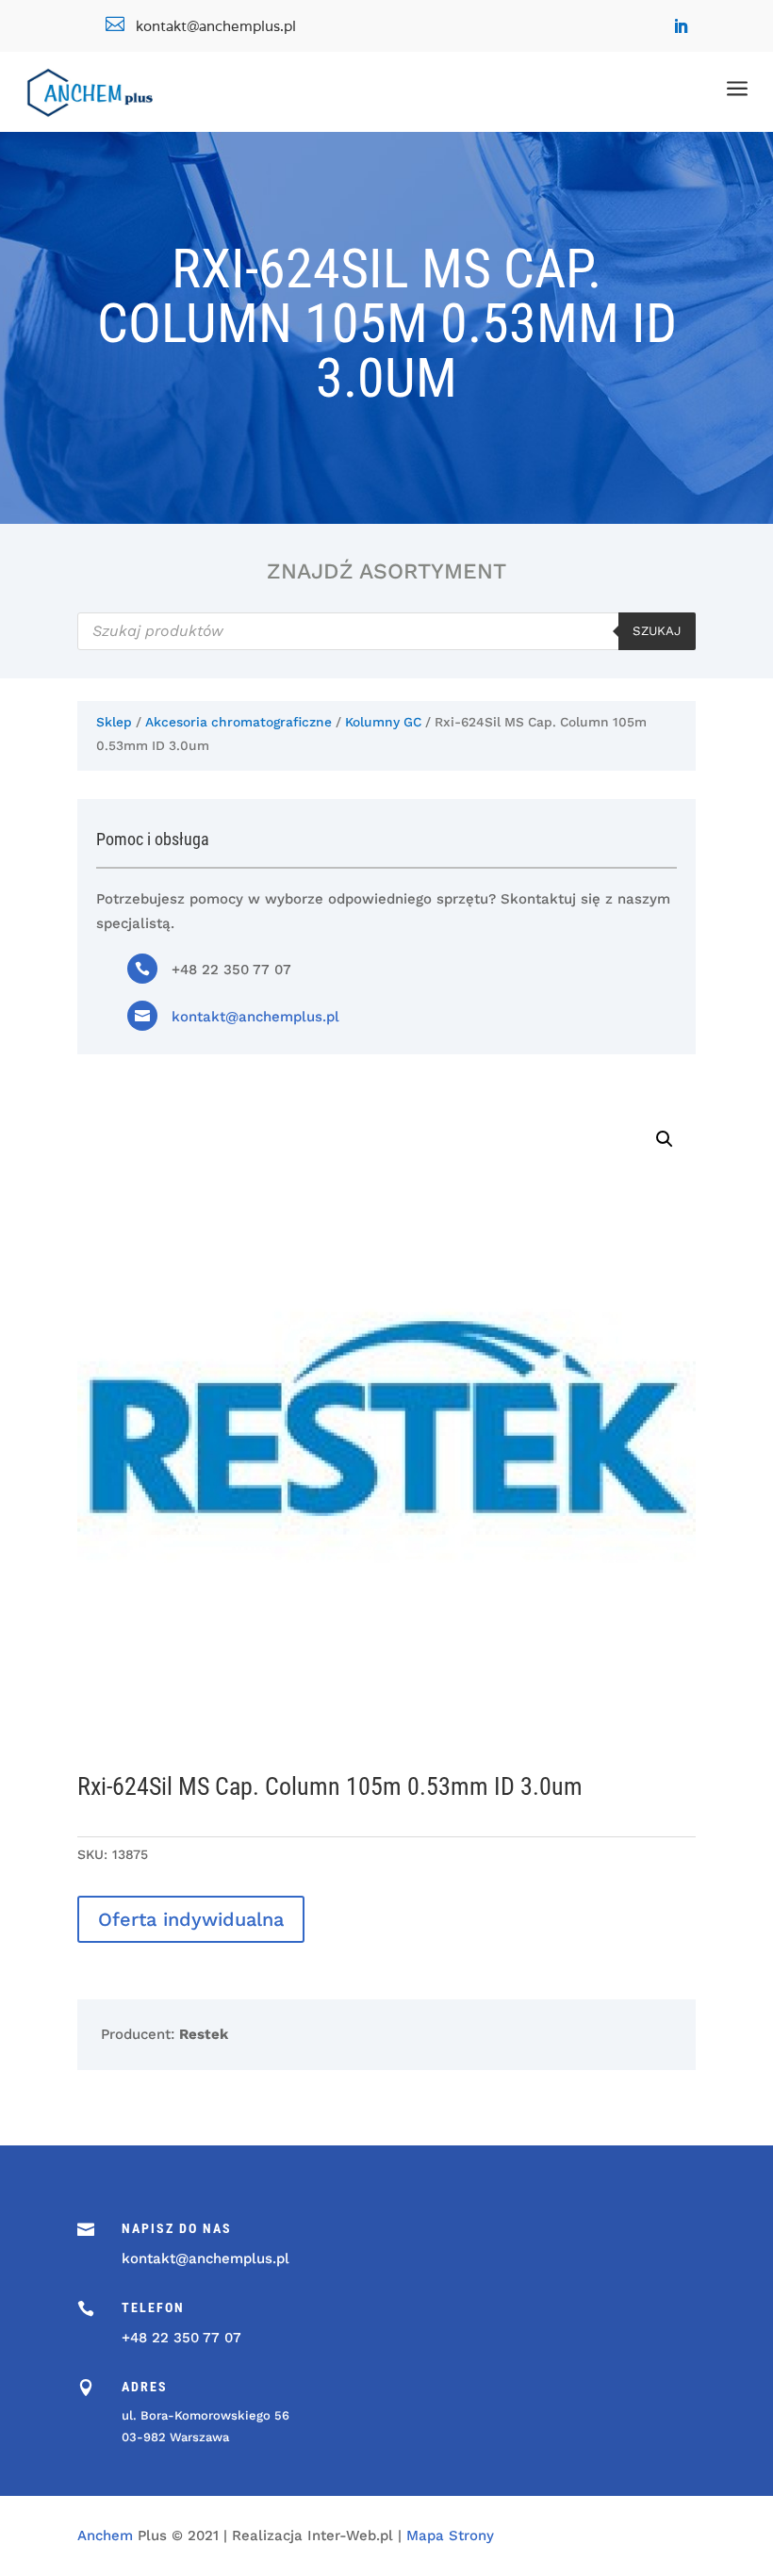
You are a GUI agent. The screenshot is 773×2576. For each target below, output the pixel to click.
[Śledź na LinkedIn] (681, 26)
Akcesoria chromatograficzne (238, 722)
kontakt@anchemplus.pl (255, 1017)
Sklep (114, 722)
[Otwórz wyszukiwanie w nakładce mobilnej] (386, 631)
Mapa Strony (450, 2535)
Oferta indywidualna (191, 1919)
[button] (665, 1139)
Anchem (105, 2535)
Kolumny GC (383, 722)
